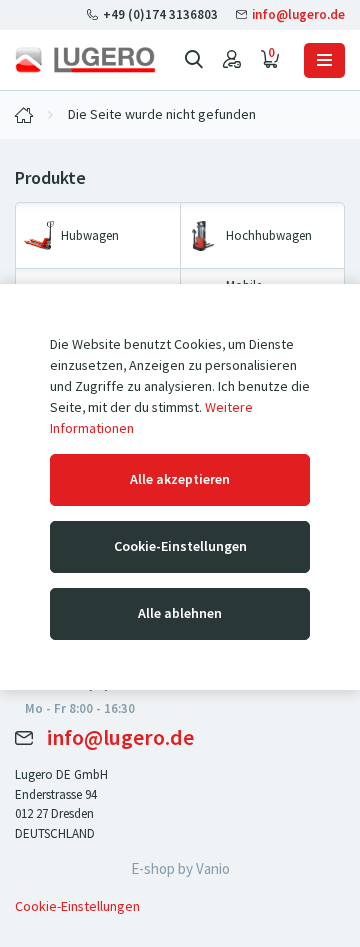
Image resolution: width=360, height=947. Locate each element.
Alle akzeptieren (180, 479)
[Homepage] (85, 60)
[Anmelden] (232, 60)
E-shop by (180, 869)
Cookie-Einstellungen (180, 546)
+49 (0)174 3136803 (160, 14)
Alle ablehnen (180, 613)
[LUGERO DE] (24, 115)
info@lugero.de (297, 14)
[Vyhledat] (194, 60)
